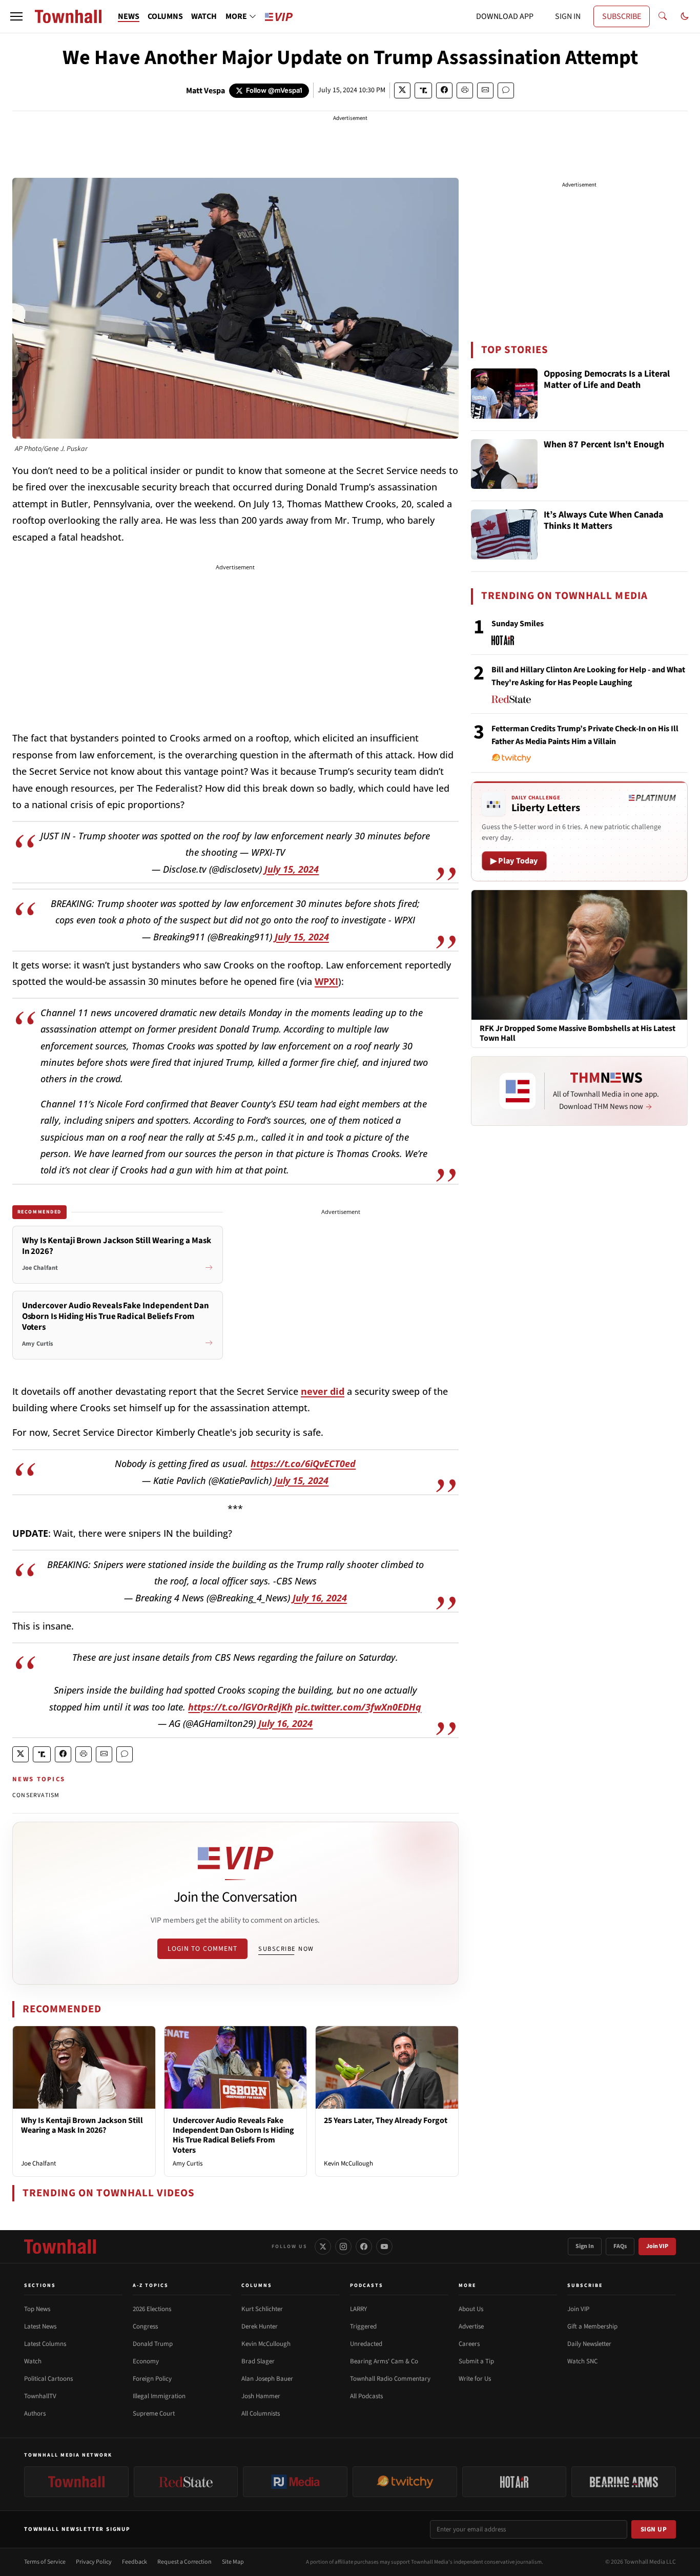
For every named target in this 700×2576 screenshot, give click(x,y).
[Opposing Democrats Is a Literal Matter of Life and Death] (504, 394)
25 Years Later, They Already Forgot (386, 2120)
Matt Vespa (205, 91)
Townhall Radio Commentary (390, 2379)
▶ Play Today (514, 861)
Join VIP (657, 2246)
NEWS (129, 16)
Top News (37, 2309)
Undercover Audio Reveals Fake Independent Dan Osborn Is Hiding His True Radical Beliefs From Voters (233, 2135)
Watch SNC (582, 2361)
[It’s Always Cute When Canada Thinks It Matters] (504, 534)
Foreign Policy (152, 2379)
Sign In (585, 2246)
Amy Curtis (188, 2163)
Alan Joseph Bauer (267, 2379)
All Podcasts (366, 2396)
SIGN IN (568, 16)
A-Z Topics (151, 2285)
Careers (469, 2344)
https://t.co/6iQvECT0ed (303, 1464)
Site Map (233, 2562)
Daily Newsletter (589, 2344)
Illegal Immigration (159, 2396)
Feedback (135, 2562)
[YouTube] (384, 2247)
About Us (471, 2309)
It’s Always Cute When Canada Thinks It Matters (603, 521)
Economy (146, 2361)
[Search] (663, 16)
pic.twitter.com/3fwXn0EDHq (358, 1707)
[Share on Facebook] (444, 90)
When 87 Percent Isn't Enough (604, 445)
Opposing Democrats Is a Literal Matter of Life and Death (607, 380)
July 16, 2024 (320, 1598)
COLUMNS (165, 16)
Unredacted (366, 2344)
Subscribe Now (286, 1949)
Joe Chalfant (38, 2163)
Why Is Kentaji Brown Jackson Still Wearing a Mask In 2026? (82, 2125)
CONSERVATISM (36, 1795)
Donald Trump (153, 2344)
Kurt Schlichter (262, 2309)
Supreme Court (154, 2414)
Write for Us (475, 2379)
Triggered (363, 2326)
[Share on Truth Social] (424, 90)
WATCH (204, 16)
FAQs (620, 2246)
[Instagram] (343, 2247)
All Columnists (261, 2414)
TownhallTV (40, 2396)
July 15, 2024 (292, 869)
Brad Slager (258, 2361)
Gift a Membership (592, 2326)
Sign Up (654, 2529)
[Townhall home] (60, 2247)
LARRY (358, 2309)
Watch (33, 2361)
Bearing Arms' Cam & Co (384, 2361)
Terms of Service (45, 2562)
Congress (145, 2326)
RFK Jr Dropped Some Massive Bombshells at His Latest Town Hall (578, 1034)
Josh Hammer (261, 2396)
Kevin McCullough (348, 2163)
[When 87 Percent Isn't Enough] (504, 464)
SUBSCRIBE (622, 16)
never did (323, 1391)
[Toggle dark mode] (685, 16)
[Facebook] (364, 2247)
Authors (35, 2414)
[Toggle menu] (16, 16)
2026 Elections (152, 2309)
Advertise (471, 2326)
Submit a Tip (476, 2361)
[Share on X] (402, 90)
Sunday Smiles (518, 624)
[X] (323, 2247)
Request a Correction (184, 2562)
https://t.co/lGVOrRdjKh (240, 1707)
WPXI (326, 981)
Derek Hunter (260, 2326)
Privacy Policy (94, 2562)
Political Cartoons (48, 2379)
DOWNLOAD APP (505, 16)
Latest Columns (45, 2344)
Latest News (40, 2326)
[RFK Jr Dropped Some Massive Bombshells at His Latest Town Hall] (579, 954)
